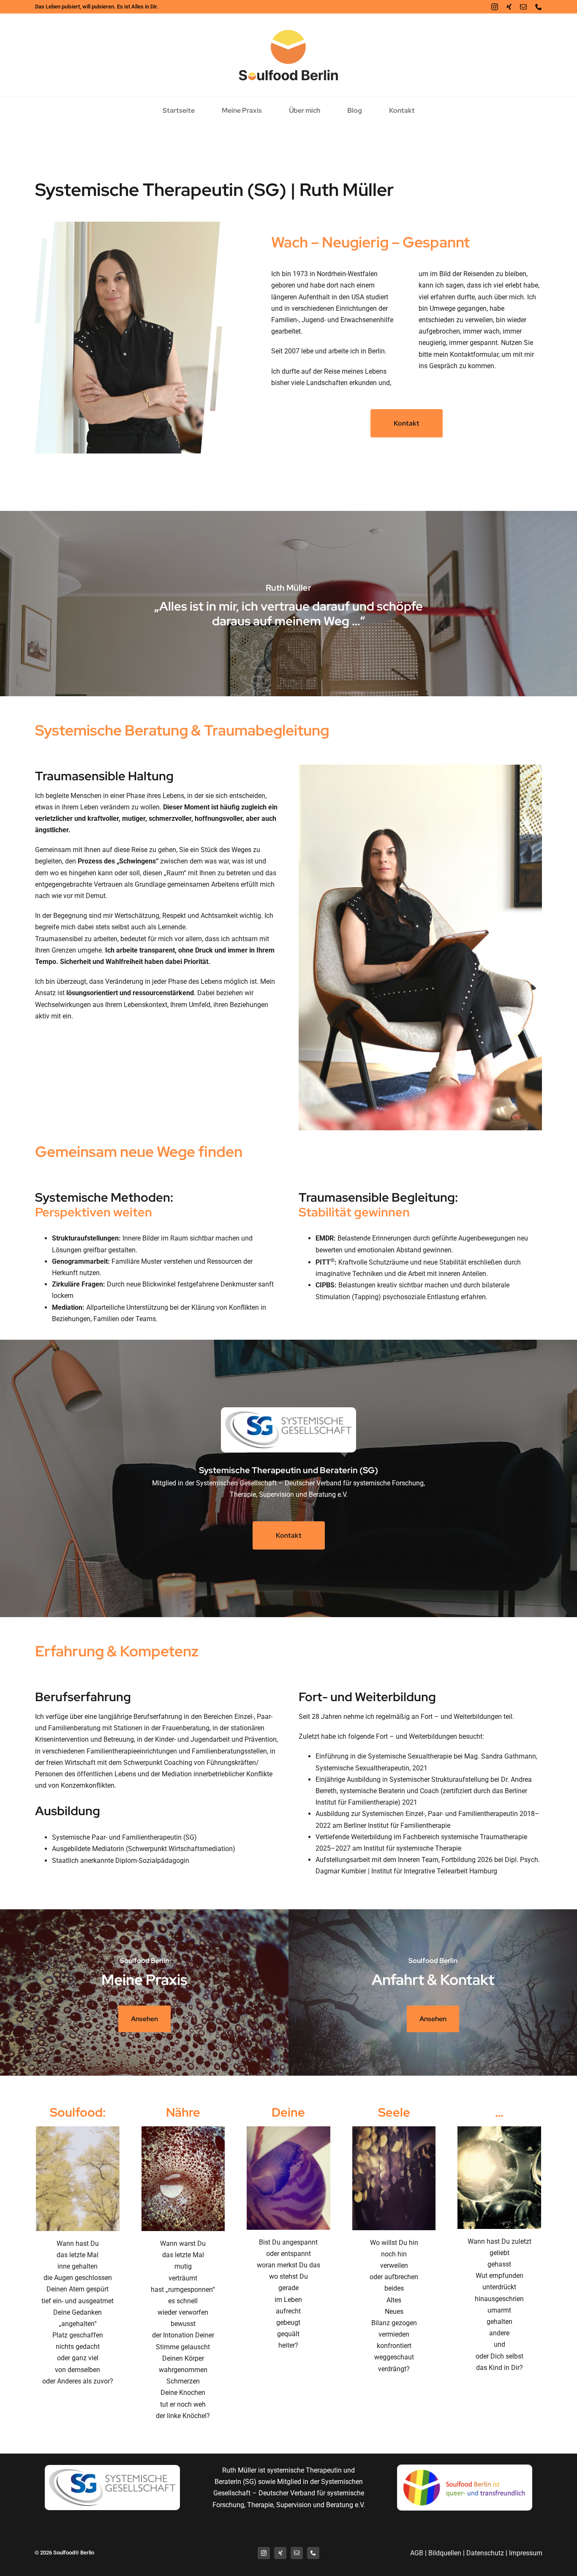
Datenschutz (485, 2553)
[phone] (539, 7)
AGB (417, 2553)
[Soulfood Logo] (288, 30)
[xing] (509, 7)
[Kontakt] (433, 1992)
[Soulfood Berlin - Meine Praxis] (144, 1992)
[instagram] (495, 7)
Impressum (526, 2553)
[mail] (523, 7)
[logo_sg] (288, 1415)
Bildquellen (445, 2553)
